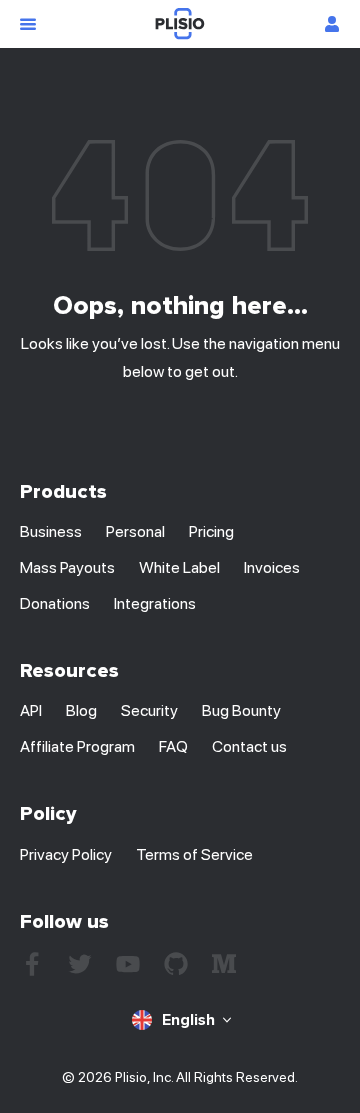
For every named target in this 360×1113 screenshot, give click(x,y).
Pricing (211, 531)
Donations (55, 603)
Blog (81, 710)
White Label (179, 567)
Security (149, 710)
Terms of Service (194, 854)
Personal (135, 531)
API (31, 710)
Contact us (249, 746)
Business (51, 531)
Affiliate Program (77, 746)
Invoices (272, 567)
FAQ (173, 746)
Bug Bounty (241, 710)
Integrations (155, 603)
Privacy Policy (66, 854)
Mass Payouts (67, 567)
